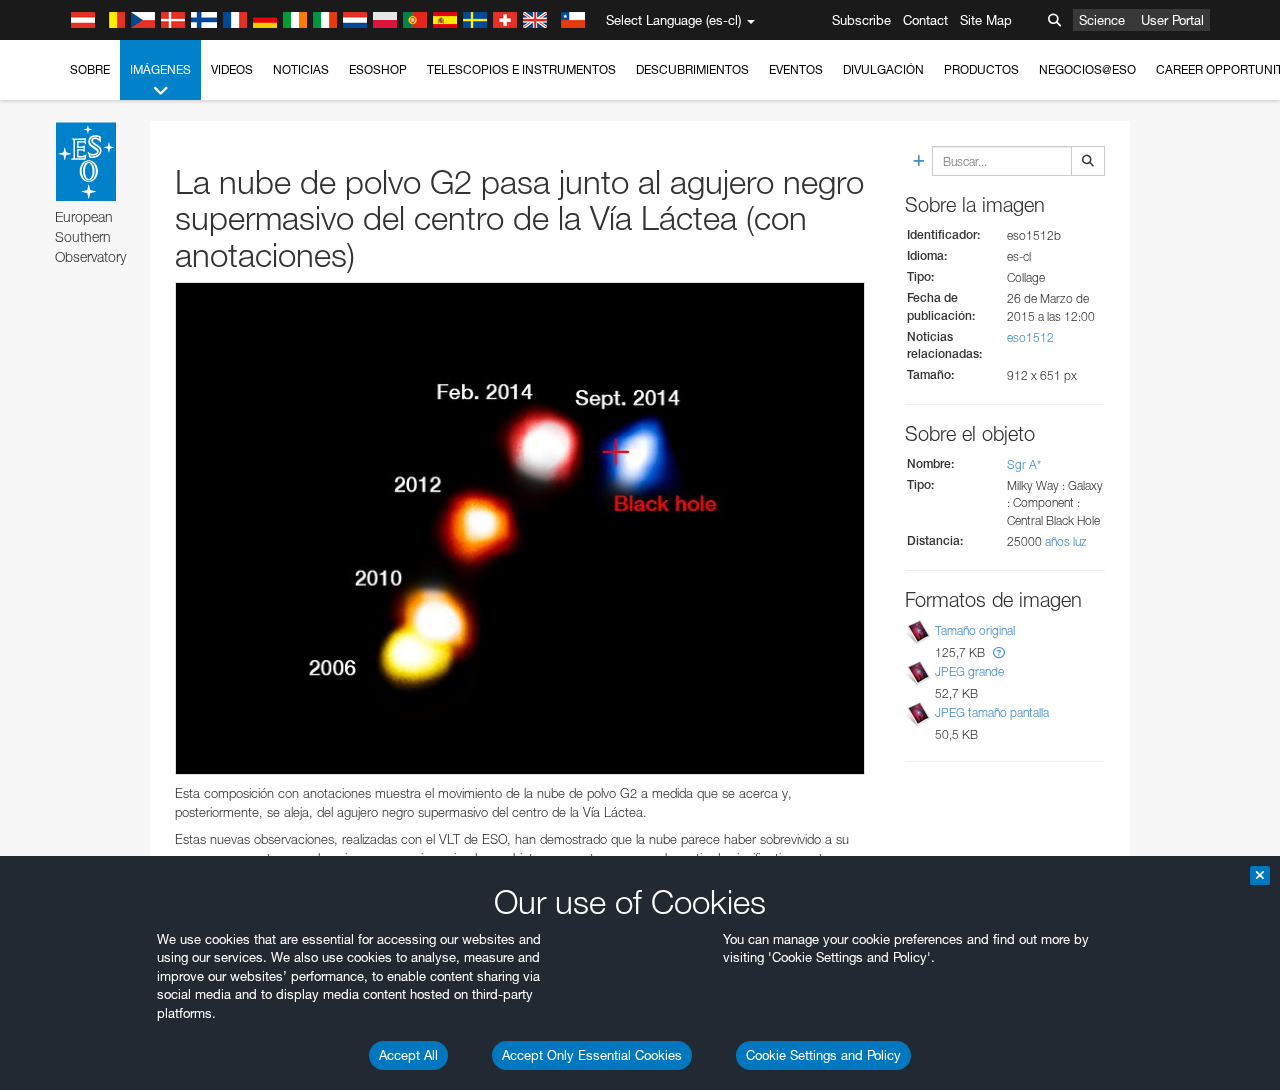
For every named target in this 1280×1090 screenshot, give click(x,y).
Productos (981, 69)
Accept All (408, 1055)
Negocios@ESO (1087, 69)
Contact (925, 20)
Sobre (90, 69)
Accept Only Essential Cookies (592, 1055)
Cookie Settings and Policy (823, 1055)
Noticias (301, 69)
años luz (1066, 541)
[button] (999, 652)
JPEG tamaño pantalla (992, 712)
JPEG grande (969, 671)
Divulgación (883, 69)
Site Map (986, 20)
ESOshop (378, 69)
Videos (232, 69)
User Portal (1172, 20)
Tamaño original (975, 630)
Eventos (796, 69)
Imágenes (160, 69)
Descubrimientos (692, 69)
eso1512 (1030, 337)
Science (1102, 20)
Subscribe (861, 20)
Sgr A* (1024, 464)
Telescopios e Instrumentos (521, 69)
